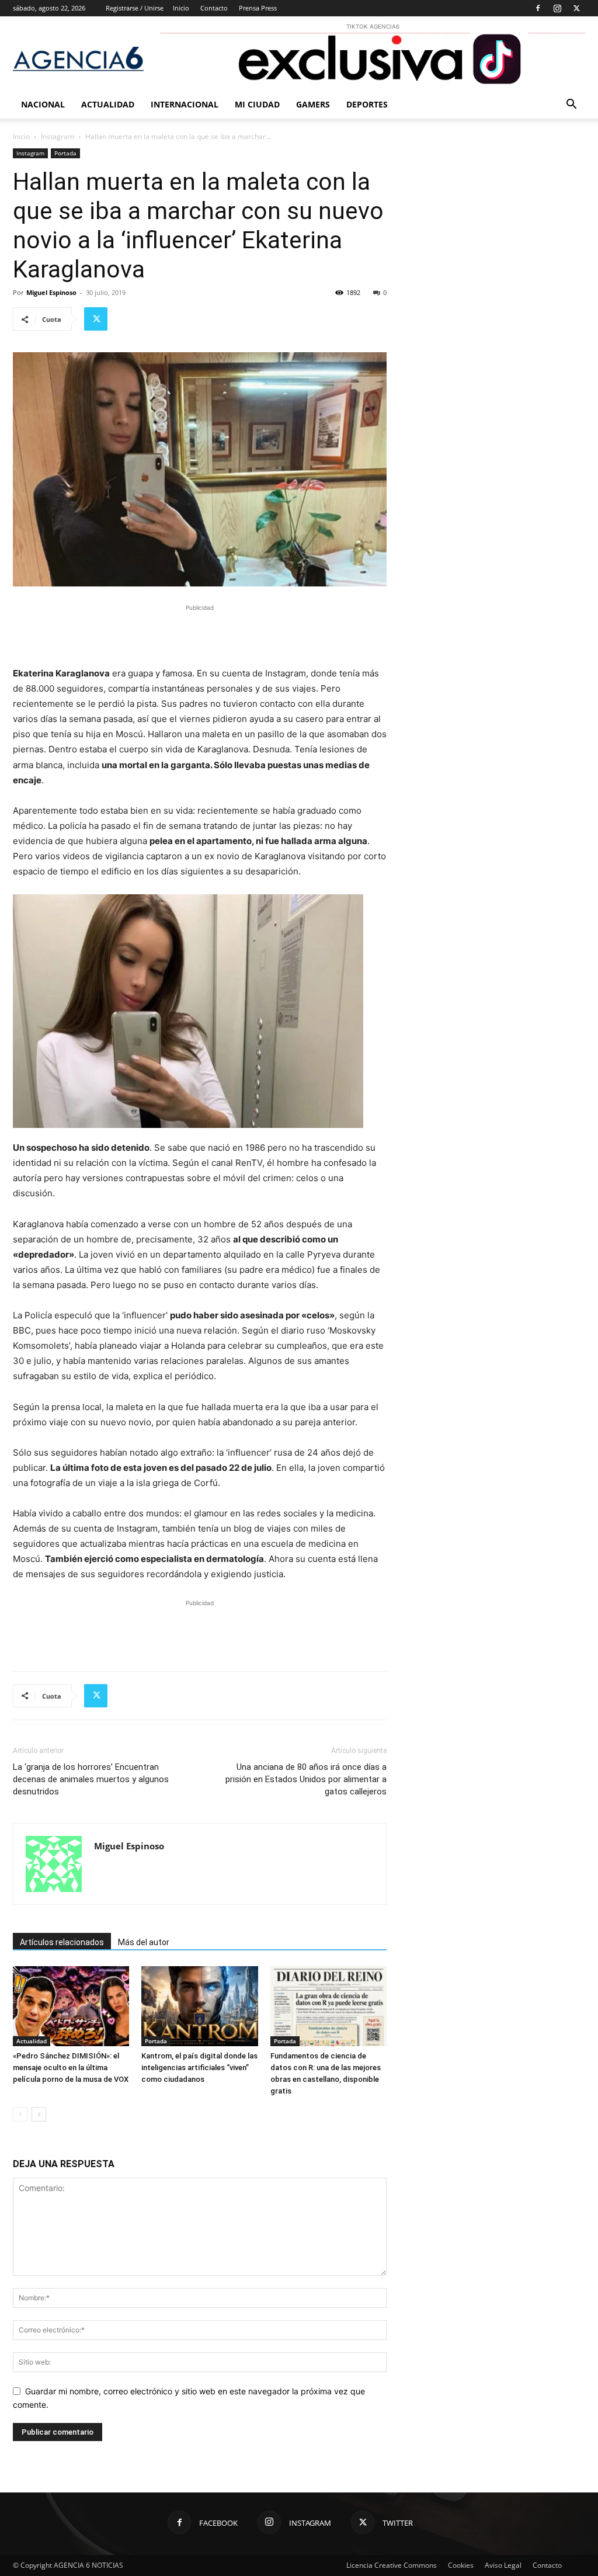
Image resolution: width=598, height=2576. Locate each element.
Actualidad (108, 104)
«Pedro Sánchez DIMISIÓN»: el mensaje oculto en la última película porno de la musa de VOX (71, 2068)
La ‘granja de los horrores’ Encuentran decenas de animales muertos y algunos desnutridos (91, 1779)
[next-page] (39, 2114)
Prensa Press (258, 8)
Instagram (58, 136)
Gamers (313, 104)
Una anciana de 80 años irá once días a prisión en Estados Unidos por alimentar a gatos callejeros (306, 1779)
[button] (571, 105)
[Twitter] (576, 8)
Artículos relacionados (62, 1942)
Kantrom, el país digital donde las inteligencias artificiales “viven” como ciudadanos (199, 2068)
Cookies (461, 2565)
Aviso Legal (503, 2565)
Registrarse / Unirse (135, 8)
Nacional (43, 104)
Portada (65, 153)
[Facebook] (538, 8)
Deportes (367, 104)
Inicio (181, 8)
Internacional (185, 104)
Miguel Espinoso (51, 292)
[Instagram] (557, 8)
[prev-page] (20, 2114)
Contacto (214, 8)
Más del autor (144, 1942)
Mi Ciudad (257, 104)
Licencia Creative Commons (392, 2565)
